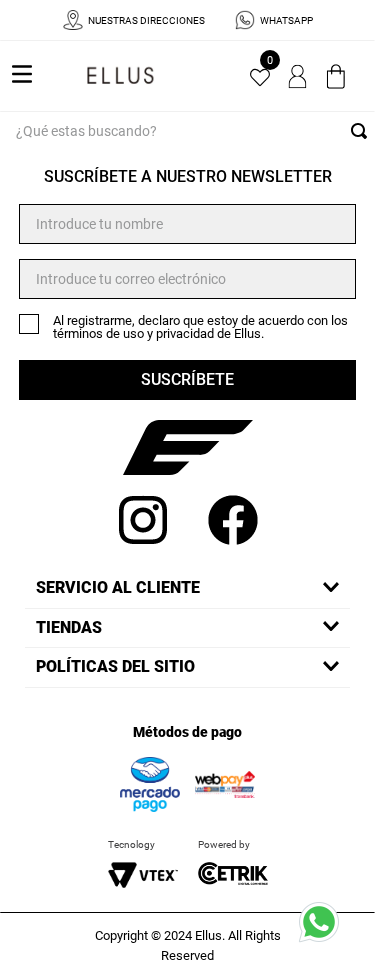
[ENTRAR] (299, 76)
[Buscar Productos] (363, 131)
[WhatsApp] (325, 928)
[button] (187, 588)
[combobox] (187, 131)
